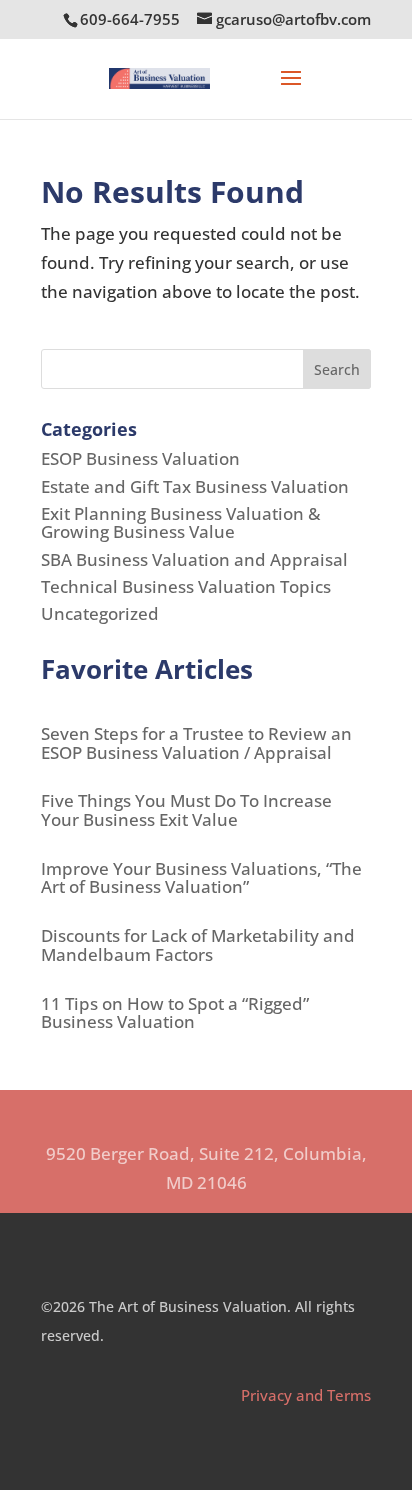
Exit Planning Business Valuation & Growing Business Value (180, 523)
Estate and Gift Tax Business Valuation (195, 486)
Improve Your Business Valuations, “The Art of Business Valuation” (201, 878)
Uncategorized (100, 613)
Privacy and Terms (306, 1395)
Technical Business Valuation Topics (186, 586)
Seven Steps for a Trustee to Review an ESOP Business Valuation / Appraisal (196, 743)
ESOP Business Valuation (140, 458)
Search (337, 369)
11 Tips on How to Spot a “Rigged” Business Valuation (175, 1013)
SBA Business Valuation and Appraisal (194, 559)
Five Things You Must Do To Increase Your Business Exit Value (186, 810)
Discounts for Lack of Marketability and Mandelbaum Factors (198, 945)
